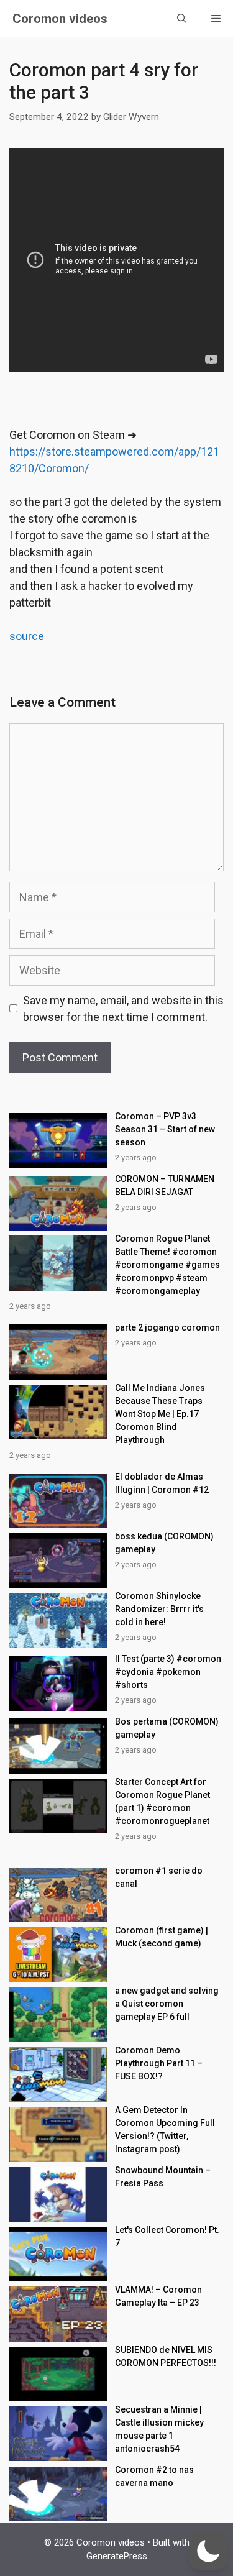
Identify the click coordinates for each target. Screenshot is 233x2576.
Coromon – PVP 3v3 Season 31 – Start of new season (165, 1129)
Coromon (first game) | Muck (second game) (162, 1937)
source (27, 636)
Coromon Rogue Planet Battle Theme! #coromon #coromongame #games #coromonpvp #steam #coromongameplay (167, 1265)
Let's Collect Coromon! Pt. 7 (167, 2236)
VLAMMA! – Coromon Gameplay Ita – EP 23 (158, 2296)
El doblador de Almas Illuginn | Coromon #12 (162, 1483)
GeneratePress (117, 2556)
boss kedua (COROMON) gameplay (164, 1543)
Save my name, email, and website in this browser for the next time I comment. (123, 1009)
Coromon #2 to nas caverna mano (154, 2476)
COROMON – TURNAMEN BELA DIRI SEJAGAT (165, 1185)
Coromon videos (60, 19)
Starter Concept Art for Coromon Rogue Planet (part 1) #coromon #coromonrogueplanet (162, 1801)
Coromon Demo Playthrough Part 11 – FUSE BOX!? (159, 2063)
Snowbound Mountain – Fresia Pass (163, 2177)
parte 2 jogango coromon (167, 1327)
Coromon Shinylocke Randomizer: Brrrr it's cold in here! (159, 1609)
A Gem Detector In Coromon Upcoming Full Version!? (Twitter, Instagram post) (165, 2129)
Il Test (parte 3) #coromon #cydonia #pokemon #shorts (168, 1672)
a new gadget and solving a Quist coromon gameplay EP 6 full (167, 2004)
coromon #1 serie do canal (159, 1877)
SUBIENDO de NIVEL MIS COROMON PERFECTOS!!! (166, 2356)
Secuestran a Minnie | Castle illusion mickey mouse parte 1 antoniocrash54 (159, 2429)
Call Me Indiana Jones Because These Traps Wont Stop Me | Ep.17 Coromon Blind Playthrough (160, 1414)
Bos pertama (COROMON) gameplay (167, 1728)
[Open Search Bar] (182, 19)
